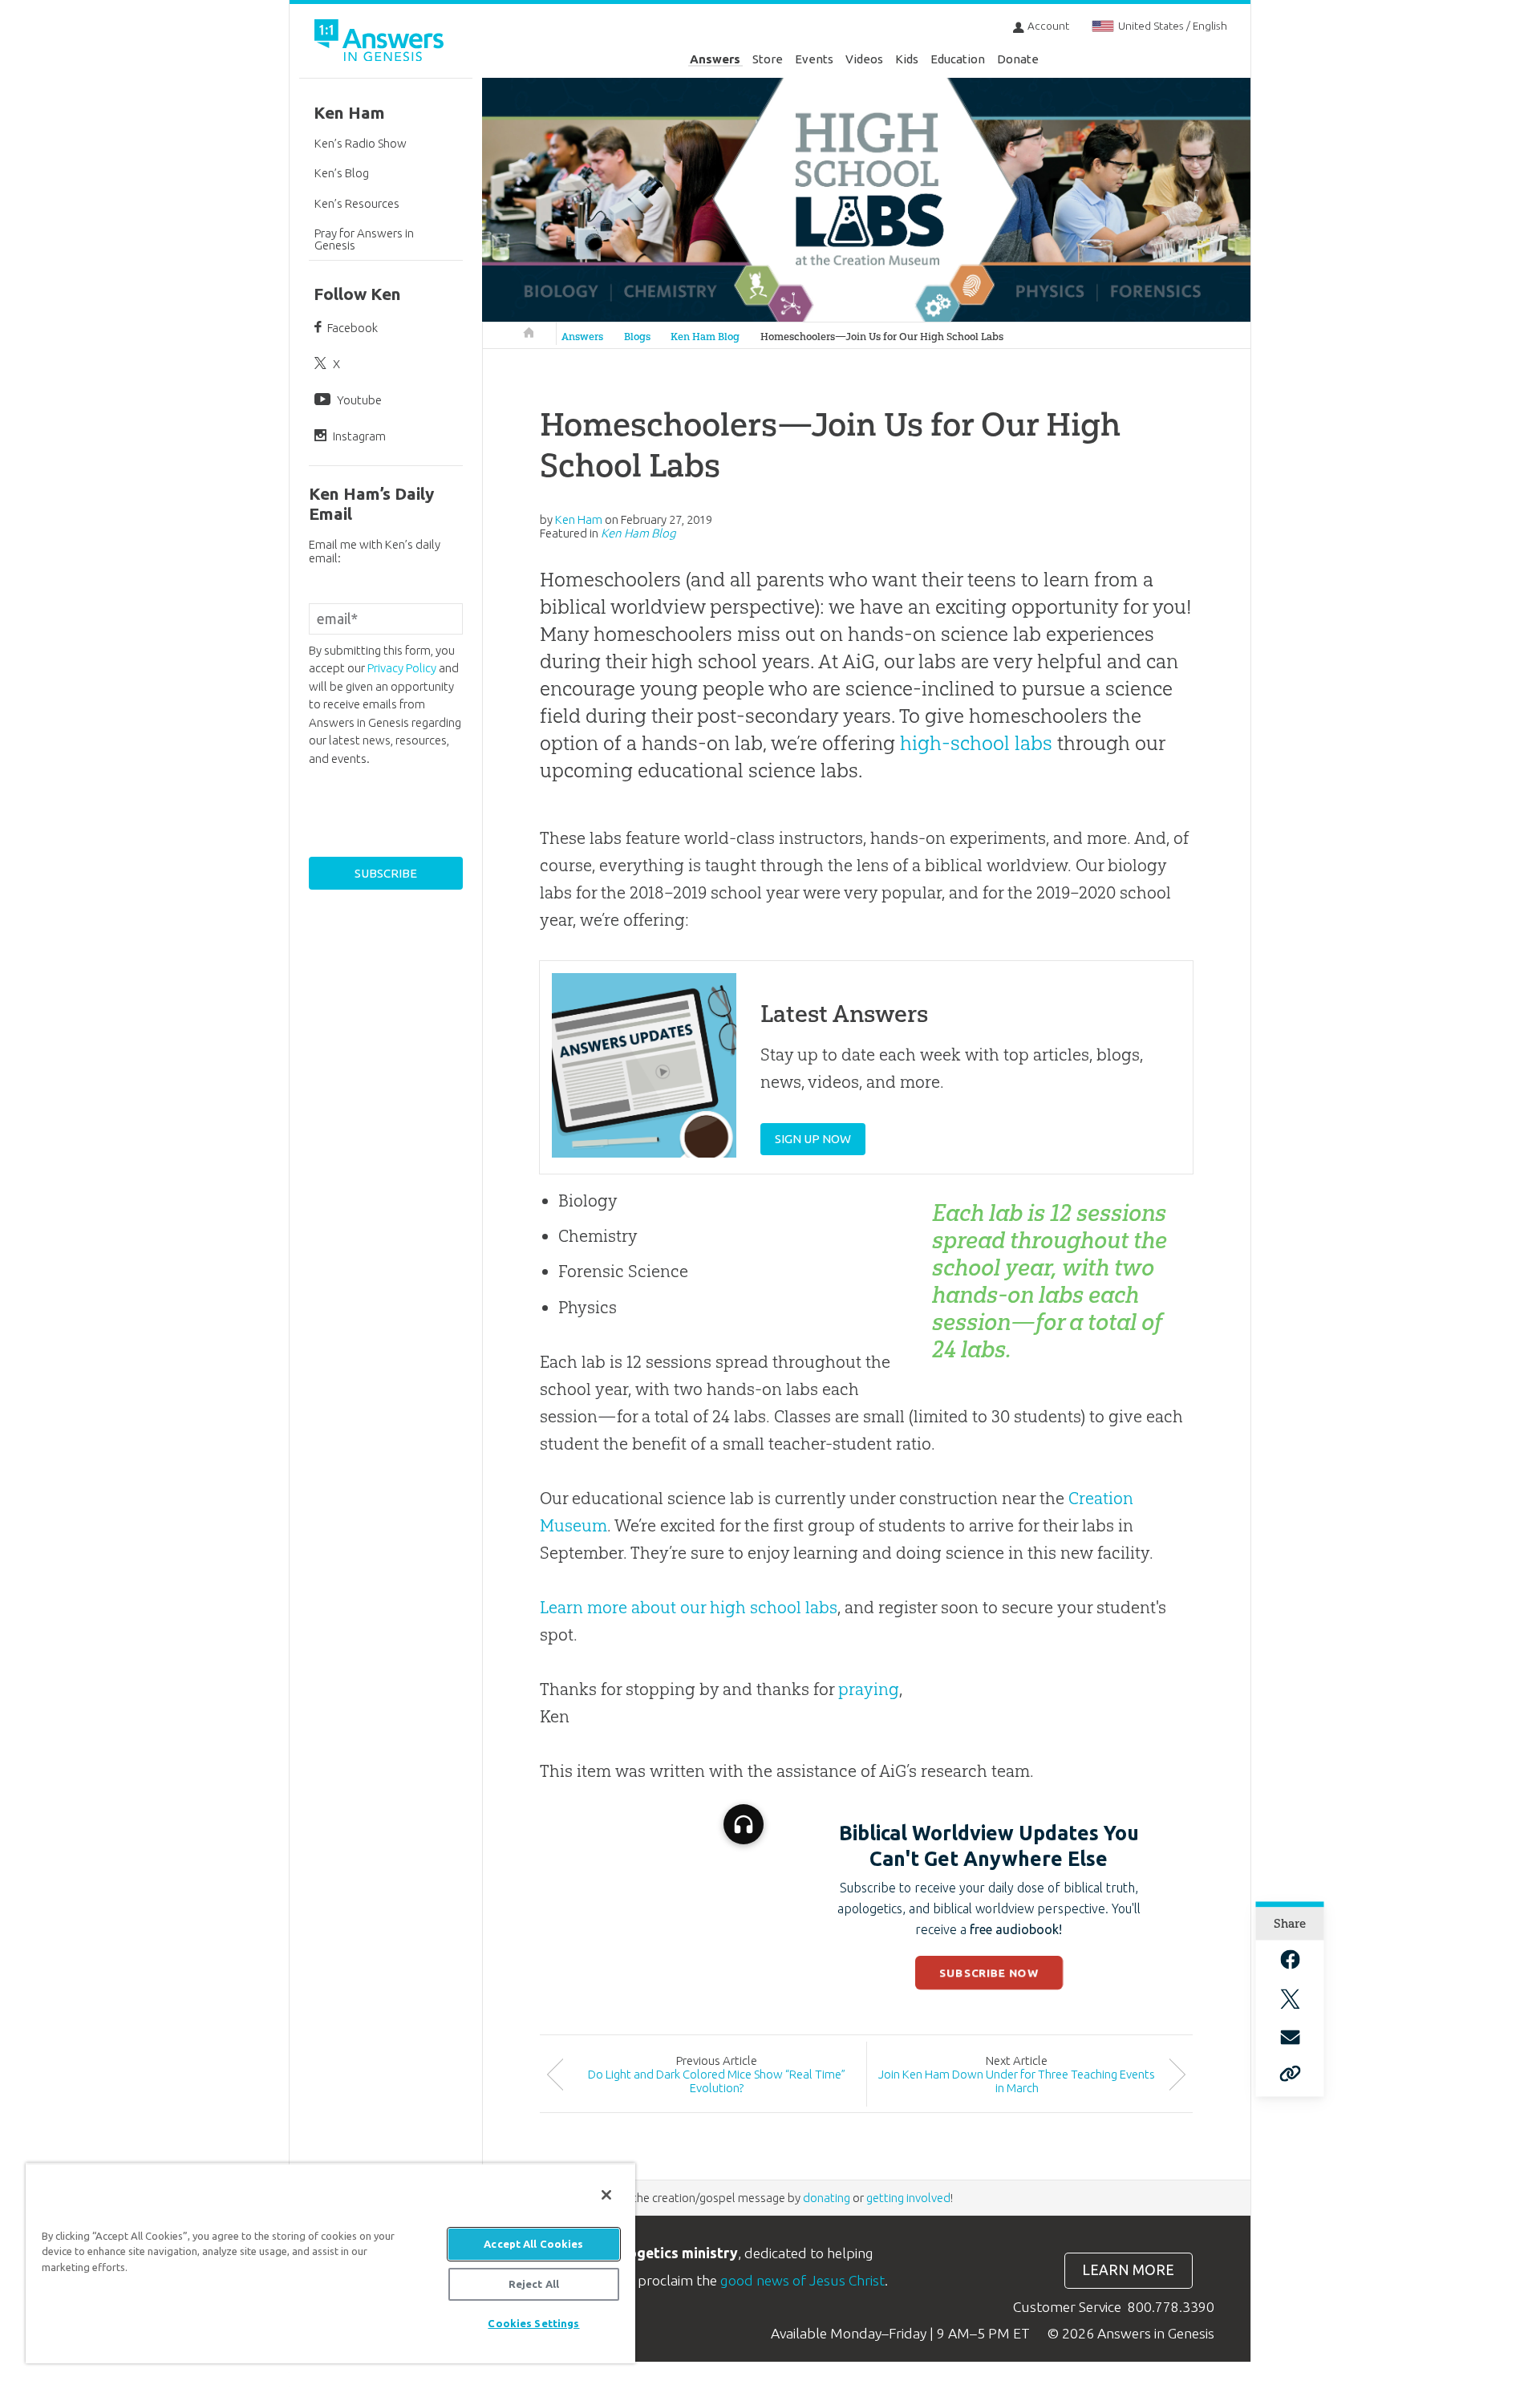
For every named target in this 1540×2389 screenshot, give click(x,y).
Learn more (1128, 2270)
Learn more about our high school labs (689, 1607)
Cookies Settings (533, 2323)
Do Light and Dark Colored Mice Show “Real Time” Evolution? (717, 2081)
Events (814, 59)
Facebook (353, 328)
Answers (715, 59)
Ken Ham (349, 113)
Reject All (534, 2284)
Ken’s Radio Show (361, 143)
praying (869, 1689)
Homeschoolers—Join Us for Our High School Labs (882, 337)
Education (958, 59)
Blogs (637, 337)
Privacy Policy (402, 668)
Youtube (359, 400)
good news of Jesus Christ (802, 2280)
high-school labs (976, 743)
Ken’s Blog (342, 173)
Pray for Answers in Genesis (364, 239)
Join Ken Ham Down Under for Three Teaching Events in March (1017, 2081)
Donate (1018, 59)
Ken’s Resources (357, 203)
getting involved (908, 2198)
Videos (864, 59)
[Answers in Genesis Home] (381, 43)
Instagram (359, 436)
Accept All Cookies (533, 2244)
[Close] (606, 2195)
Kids (907, 59)
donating (827, 2198)
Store (768, 59)
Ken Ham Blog (705, 337)
